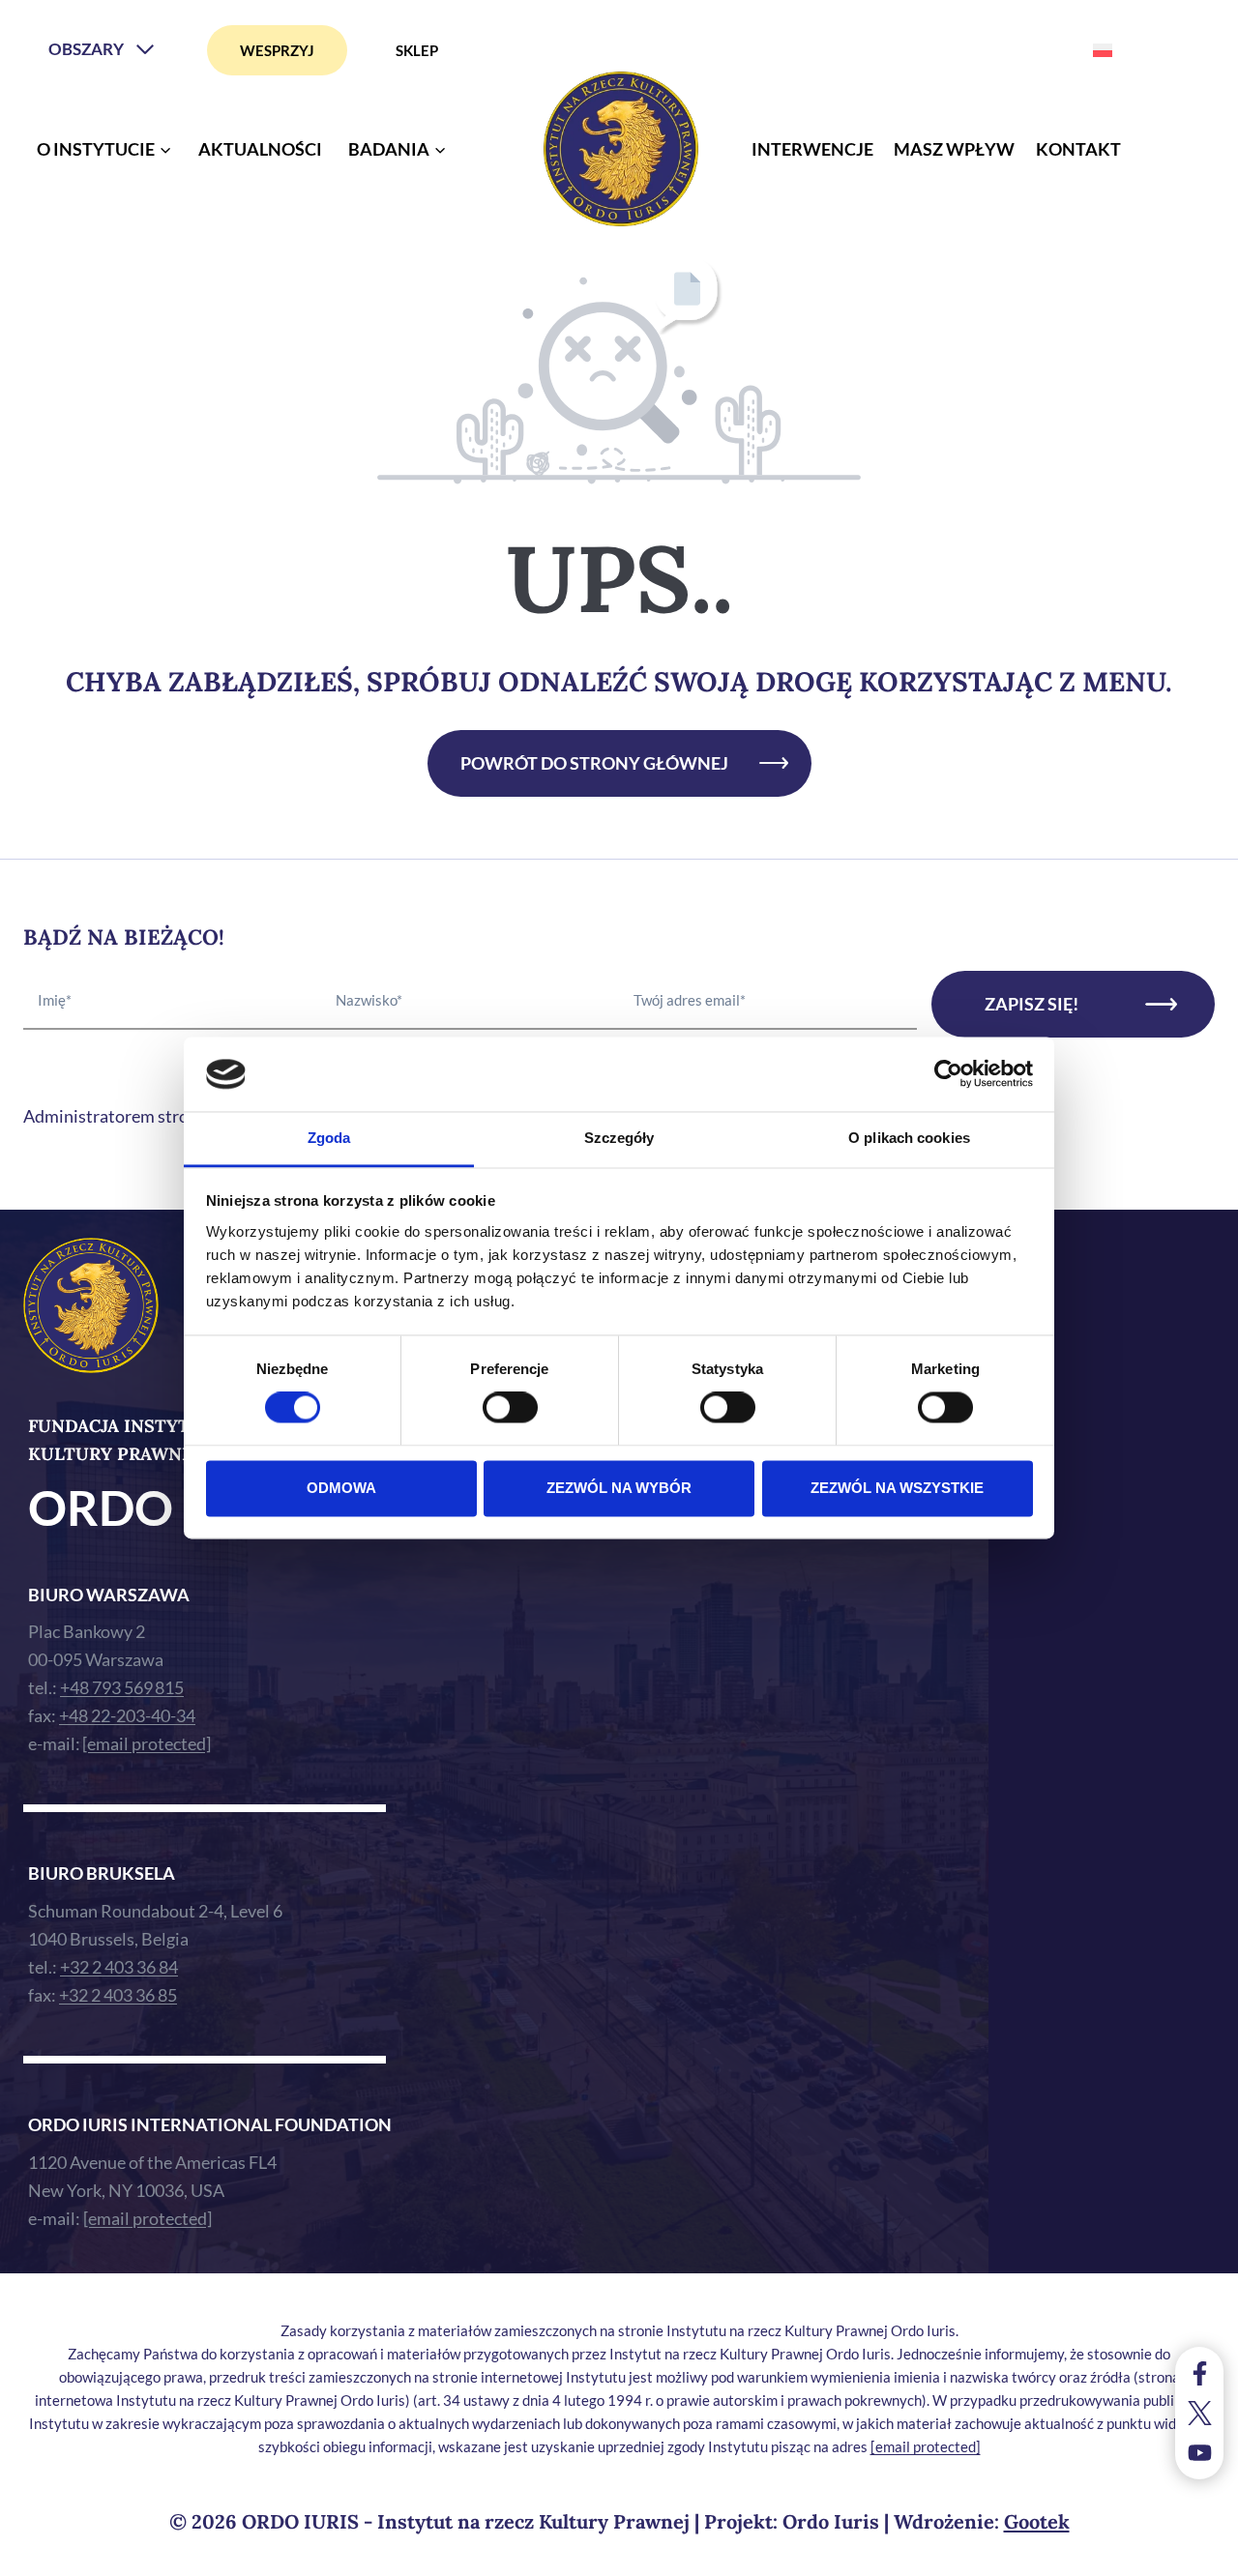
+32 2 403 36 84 (119, 1967)
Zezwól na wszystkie (897, 1488)
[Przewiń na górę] (1204, 2556)
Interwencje (812, 149)
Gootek (1037, 2521)
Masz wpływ (954, 149)
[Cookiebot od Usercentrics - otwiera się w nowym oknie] (948, 1074)
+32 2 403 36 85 (118, 1995)
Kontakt (1078, 149)
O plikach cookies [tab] (909, 1138)
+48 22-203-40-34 (127, 1715)
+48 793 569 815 (122, 1687)
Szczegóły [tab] (619, 1138)
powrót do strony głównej (594, 763)
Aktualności (260, 149)
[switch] (510, 1408)
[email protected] (926, 2446)
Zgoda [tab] (329, 1138)
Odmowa (341, 1488)
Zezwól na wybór (619, 1488)
